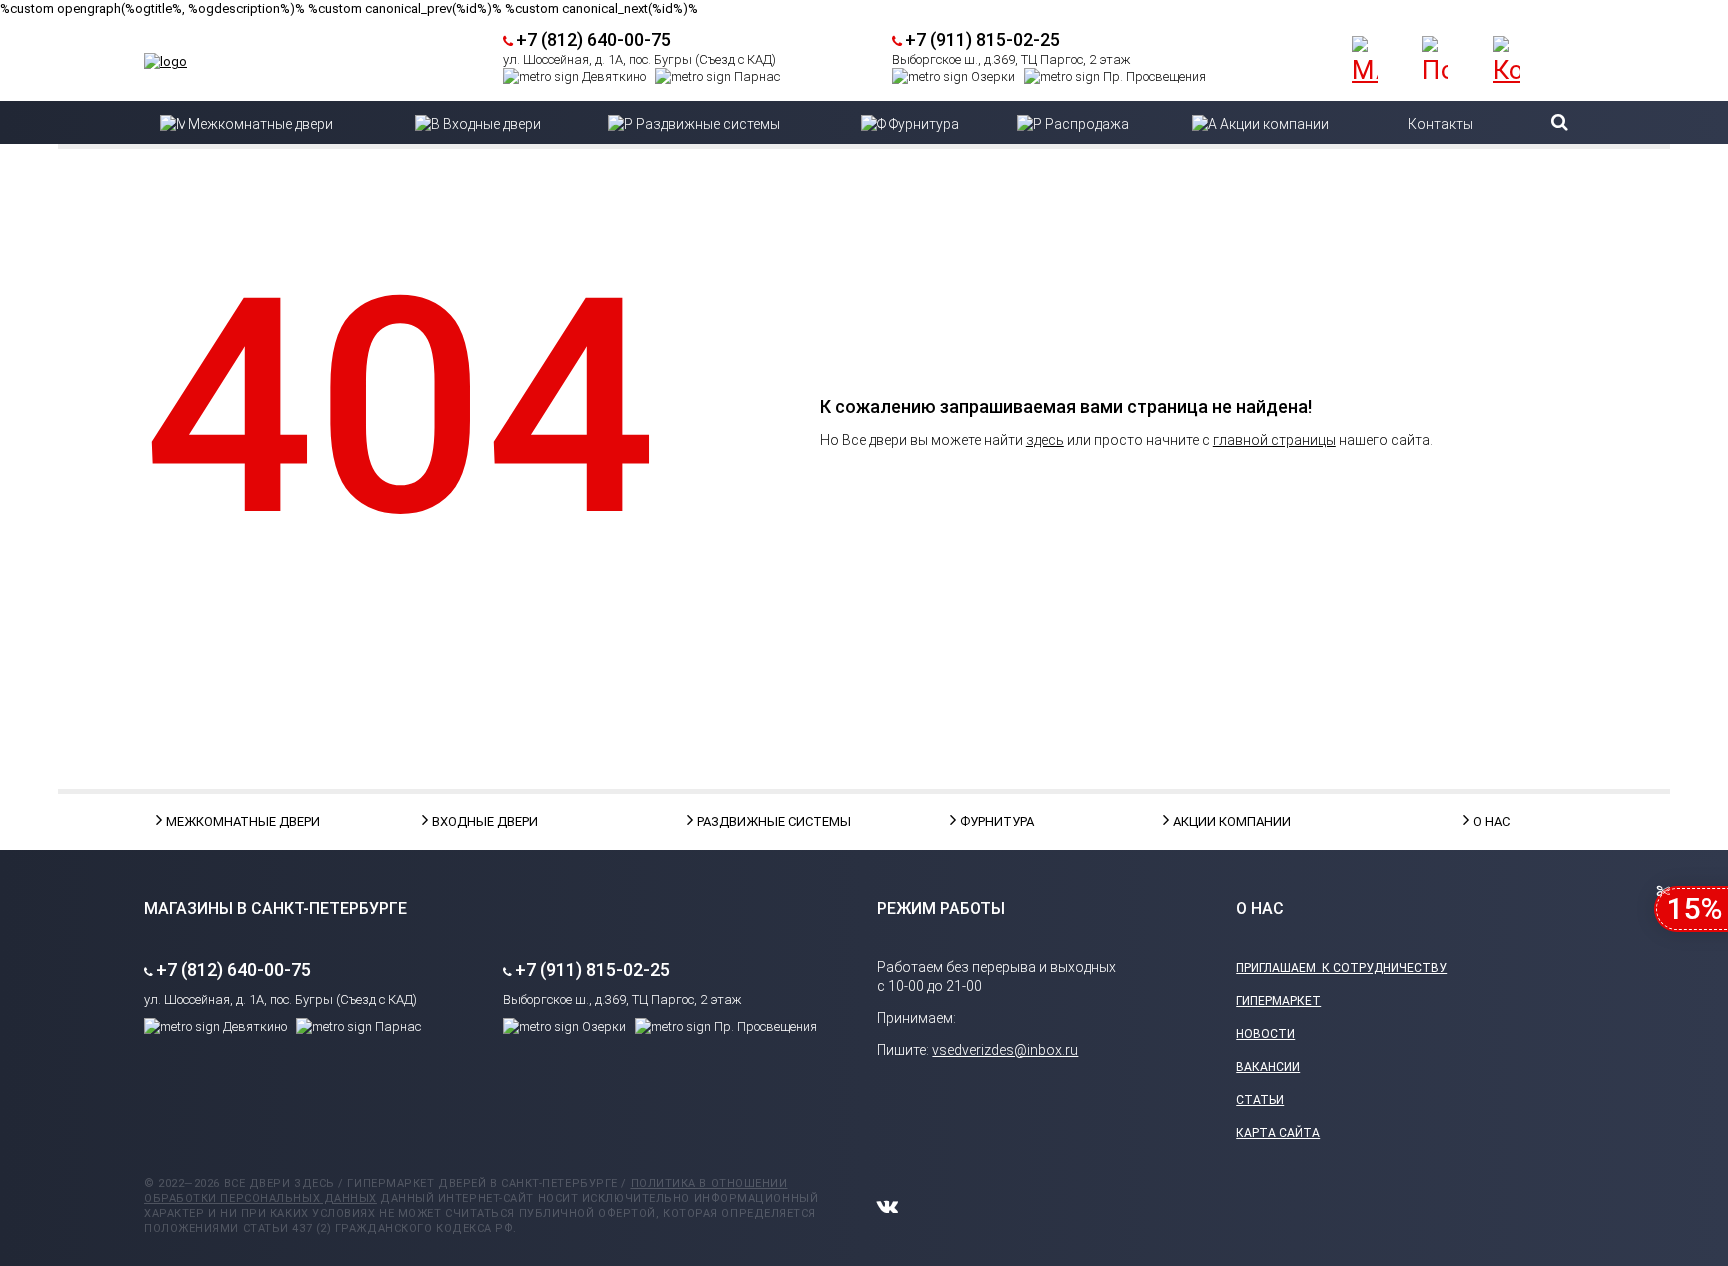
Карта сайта (1278, 1133)
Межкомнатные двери (216, 821)
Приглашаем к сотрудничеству (1341, 968)
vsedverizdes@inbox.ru (1005, 1050)
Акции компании (1223, 821)
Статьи (1260, 1100)
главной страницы (1274, 440)
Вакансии (1268, 1067)
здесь (1045, 440)
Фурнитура (997, 821)
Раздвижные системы (747, 821)
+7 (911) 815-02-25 (982, 39)
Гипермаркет (1278, 1001)
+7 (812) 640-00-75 (593, 39)
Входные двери (482, 821)
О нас (1491, 821)
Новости (1265, 1034)
